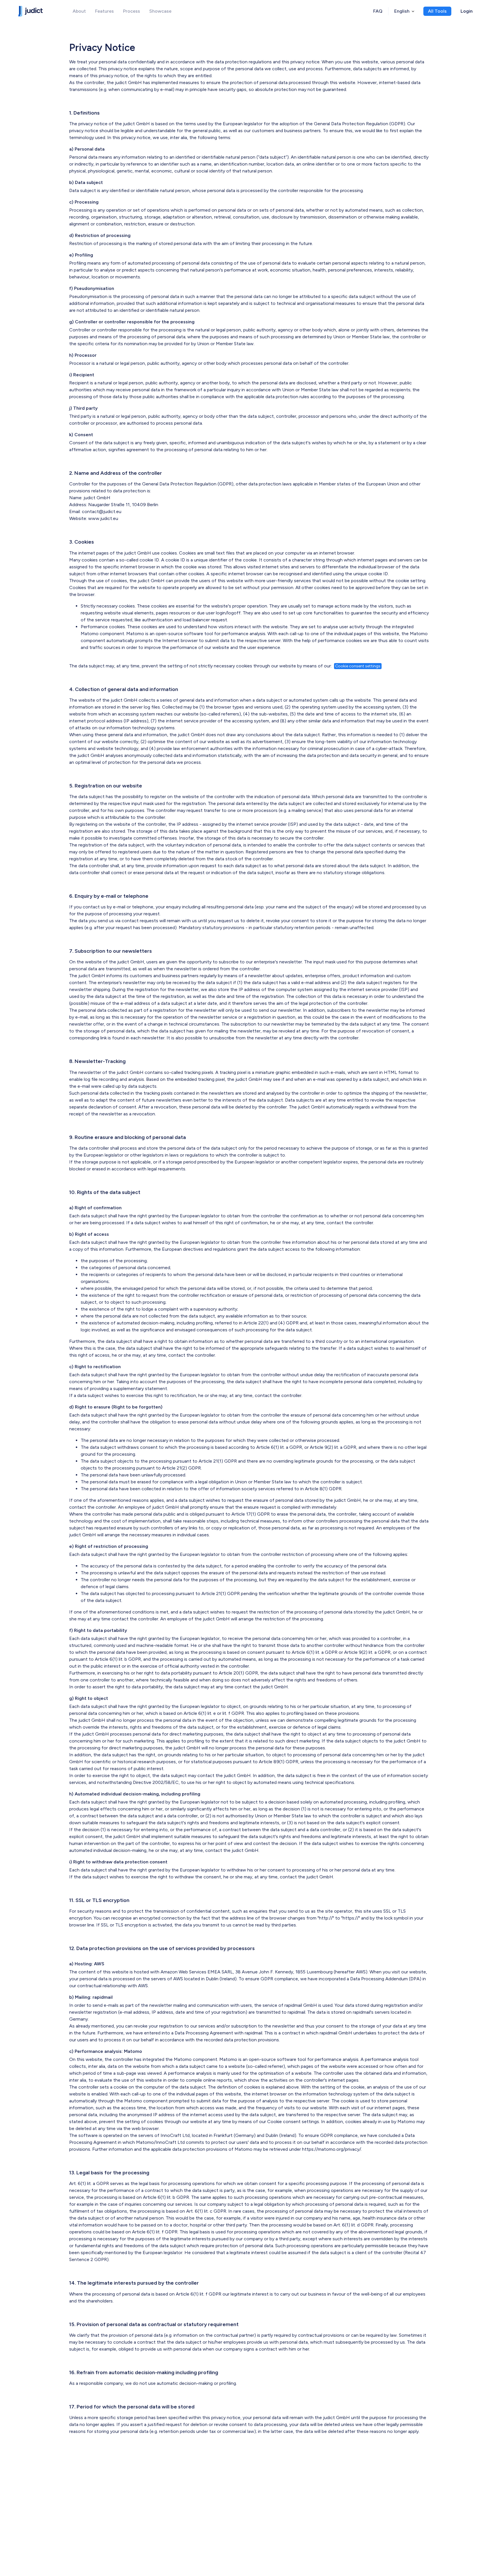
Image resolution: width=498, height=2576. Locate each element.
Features (104, 11)
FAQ (378, 11)
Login (467, 11)
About (79, 11)
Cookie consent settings (358, 666)
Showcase (160, 11)
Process (132, 11)
